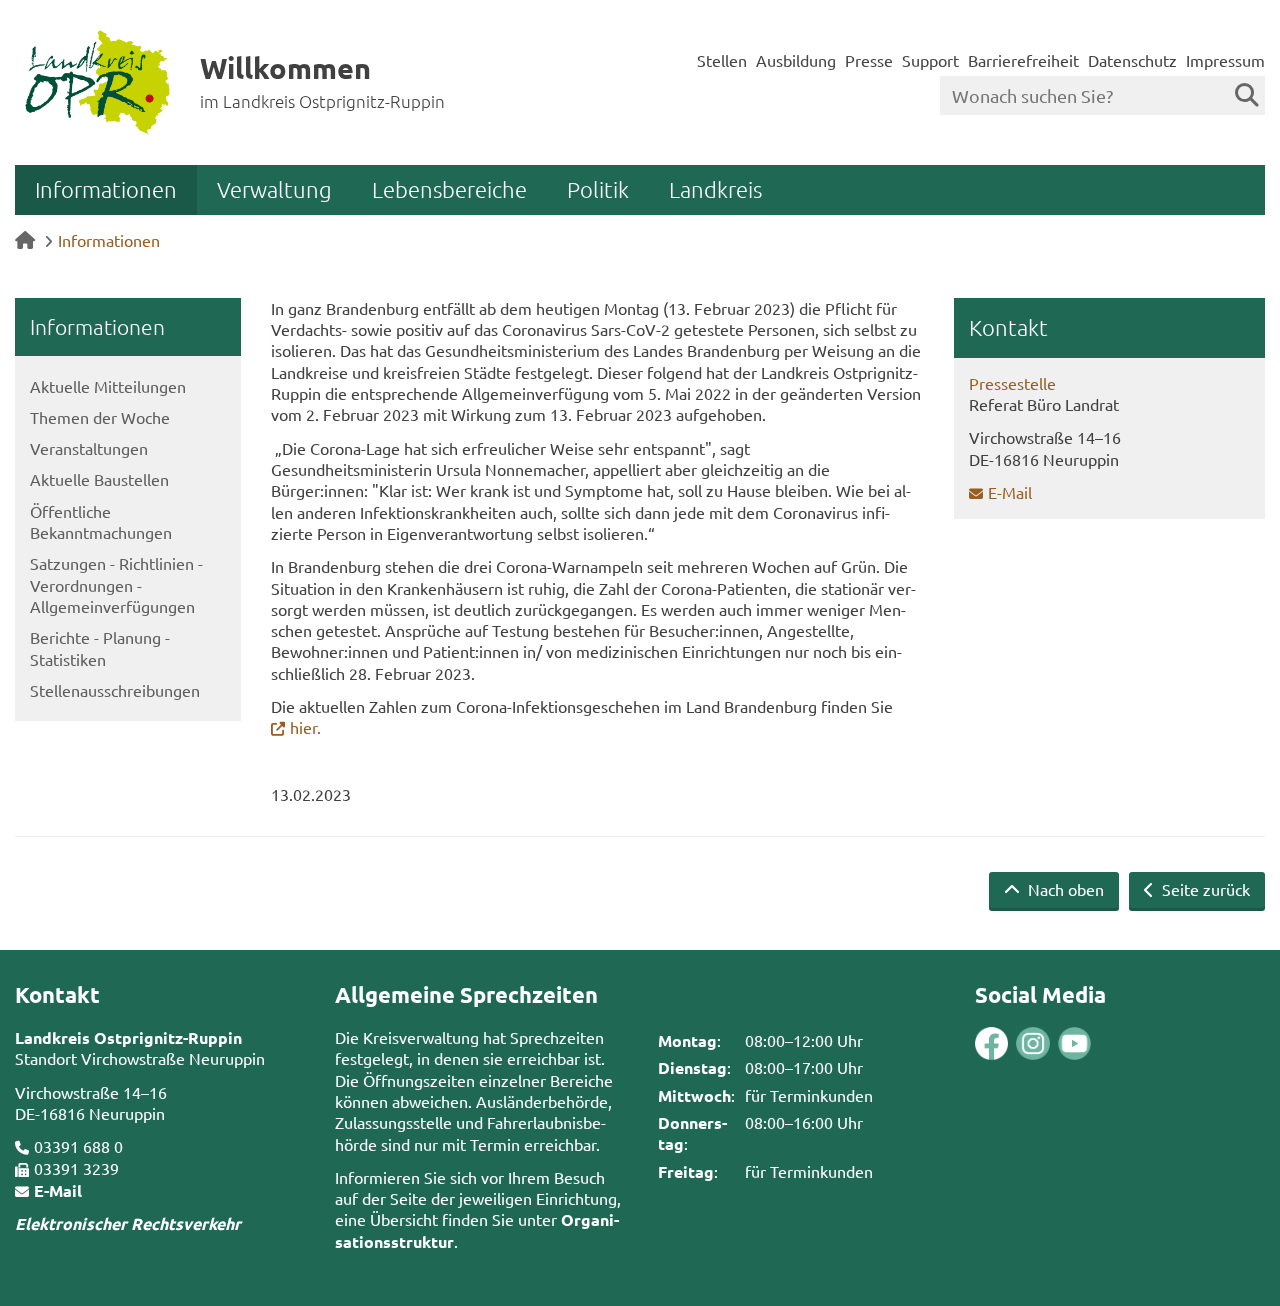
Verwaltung (274, 189)
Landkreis (715, 189)
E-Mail (1010, 492)
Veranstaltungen (89, 448)
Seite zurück (1204, 889)
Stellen (722, 60)
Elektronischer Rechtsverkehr (128, 1223)
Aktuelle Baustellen (99, 479)
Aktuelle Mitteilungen (108, 386)
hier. (305, 727)
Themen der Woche (100, 417)
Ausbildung (796, 60)
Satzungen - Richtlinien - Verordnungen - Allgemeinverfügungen (116, 584)
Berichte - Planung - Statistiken (100, 647)
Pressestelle (1012, 383)
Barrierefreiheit (1023, 60)
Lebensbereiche (449, 189)
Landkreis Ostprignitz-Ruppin (128, 1037)
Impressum (1225, 60)
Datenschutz (1132, 60)
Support (930, 60)
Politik (598, 189)
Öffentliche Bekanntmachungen (101, 521)
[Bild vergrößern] (1012, 1043)
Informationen (106, 189)
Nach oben (1064, 889)
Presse (869, 60)
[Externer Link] (991, 1045)
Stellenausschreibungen (115, 690)
